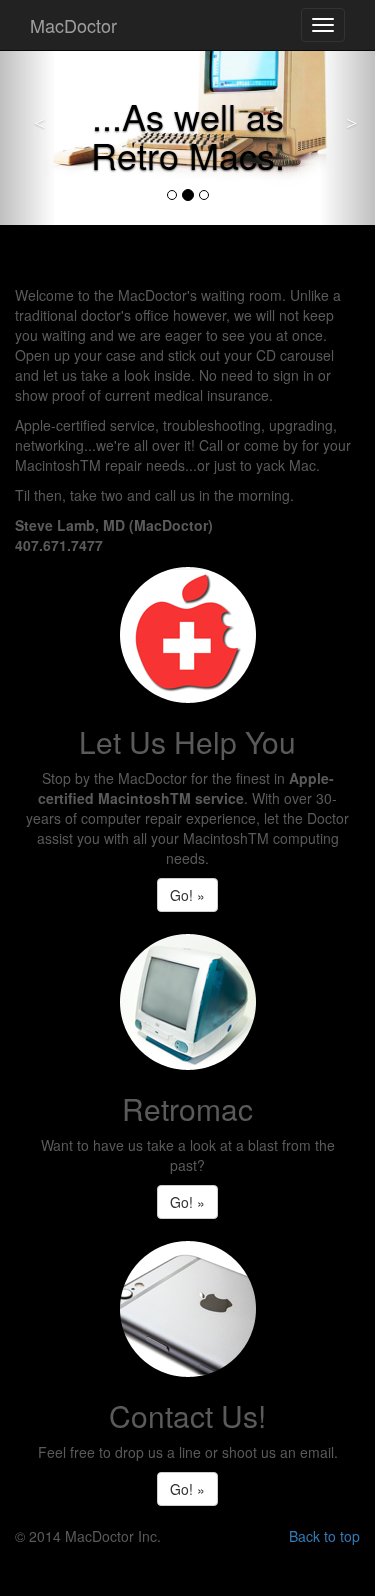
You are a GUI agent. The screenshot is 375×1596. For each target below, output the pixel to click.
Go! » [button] (187, 895)
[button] (28, 112)
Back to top (324, 1536)
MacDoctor (73, 25)
